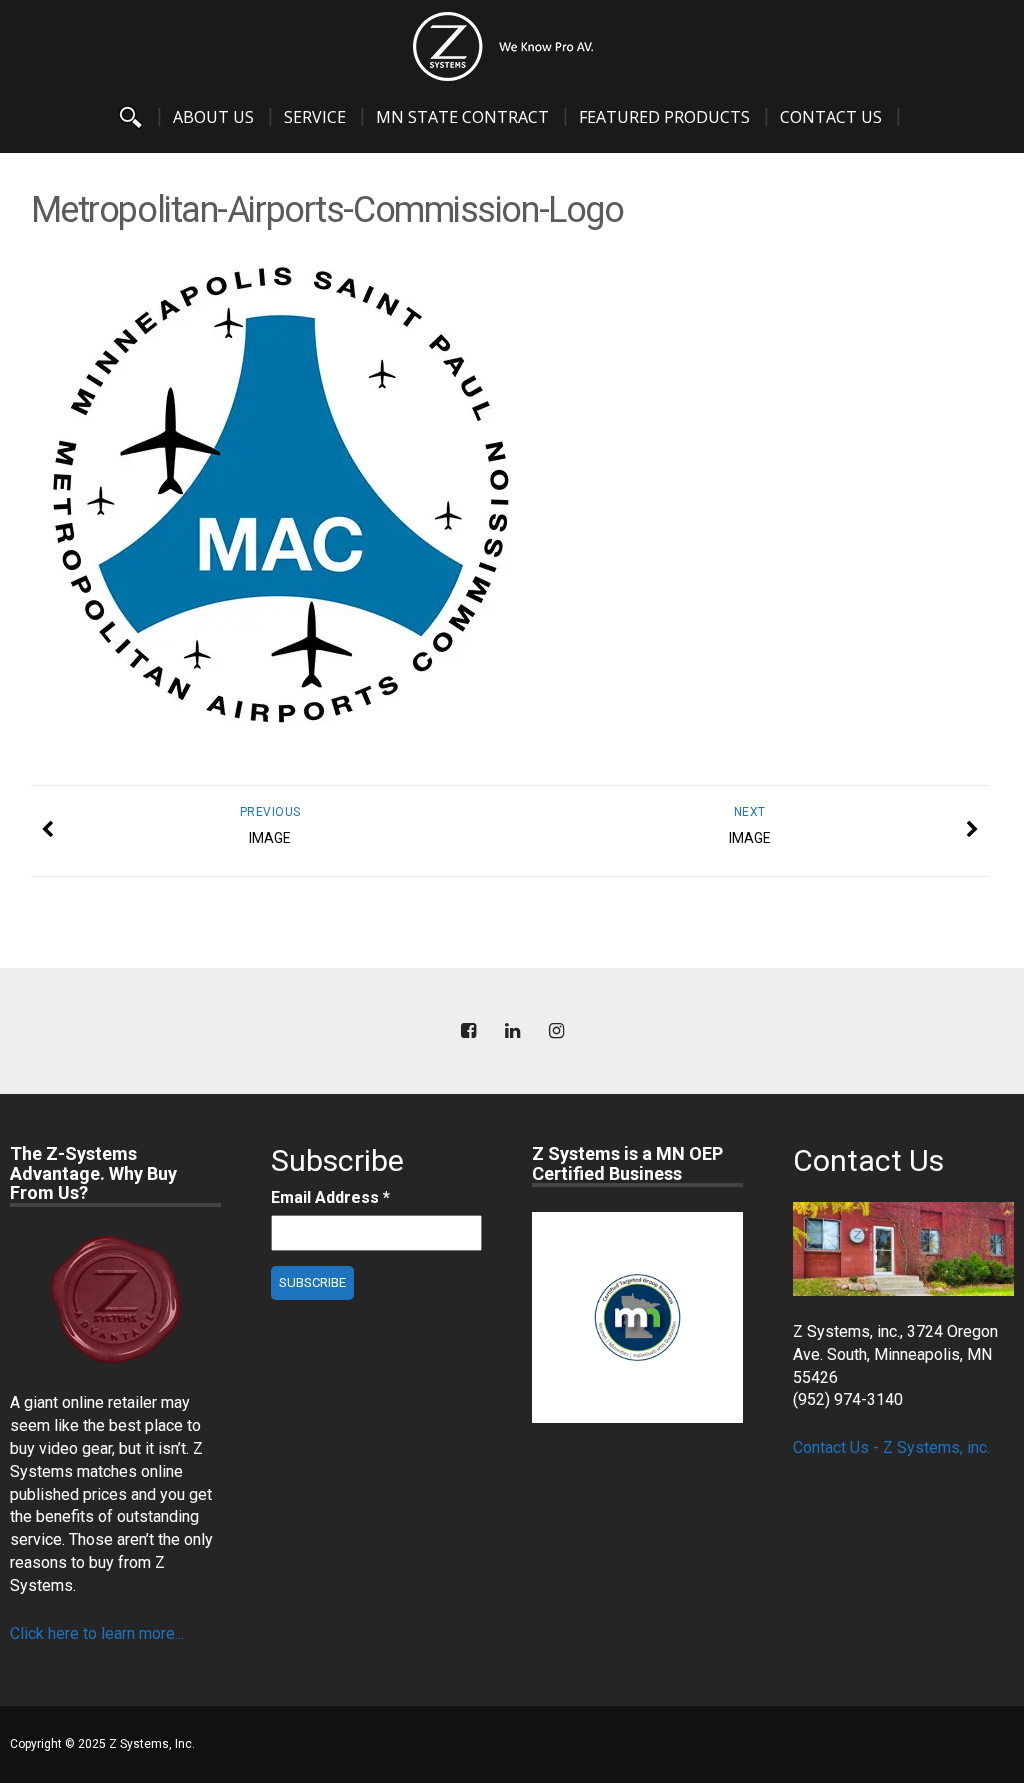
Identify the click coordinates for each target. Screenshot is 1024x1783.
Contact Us (831, 117)
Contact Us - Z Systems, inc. (891, 1447)
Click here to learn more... (97, 1633)
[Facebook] (468, 1031)
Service (315, 117)
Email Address (330, 1197)
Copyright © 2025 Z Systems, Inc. (102, 1744)
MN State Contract (462, 117)
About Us (213, 117)
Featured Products (664, 117)
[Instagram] (556, 1031)
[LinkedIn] (512, 1031)
